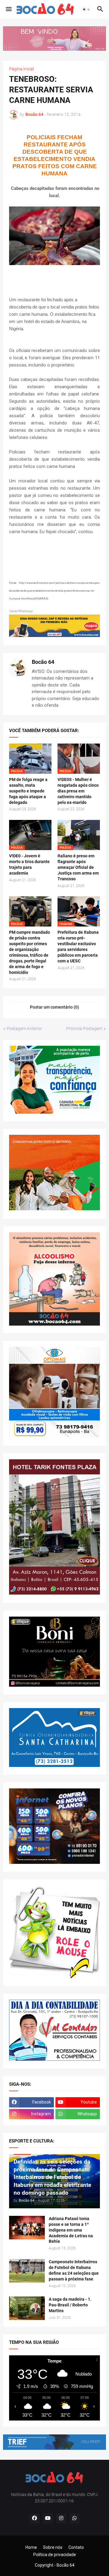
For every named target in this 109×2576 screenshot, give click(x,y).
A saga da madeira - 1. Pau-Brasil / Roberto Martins (70, 2305)
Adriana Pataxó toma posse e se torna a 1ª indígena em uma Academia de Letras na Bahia (71, 2230)
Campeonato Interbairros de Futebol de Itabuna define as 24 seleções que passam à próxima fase (74, 2270)
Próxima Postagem (84, 1029)
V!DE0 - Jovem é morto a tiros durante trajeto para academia (29, 864)
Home (31, 2547)
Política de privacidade (55, 2555)
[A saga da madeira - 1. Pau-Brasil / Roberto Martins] (27, 2308)
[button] (8, 9)
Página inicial (21, 69)
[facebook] (35, 2518)
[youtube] (48, 2518)
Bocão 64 (43, 662)
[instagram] (61, 2518)
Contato (76, 2547)
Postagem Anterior (24, 1029)
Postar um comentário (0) (54, 1007)
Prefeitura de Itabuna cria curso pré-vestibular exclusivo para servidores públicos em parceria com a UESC (78, 947)
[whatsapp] (74, 2518)
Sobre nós (53, 2547)
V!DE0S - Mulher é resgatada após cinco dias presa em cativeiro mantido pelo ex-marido (78, 791)
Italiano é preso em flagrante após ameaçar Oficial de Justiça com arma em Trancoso (78, 867)
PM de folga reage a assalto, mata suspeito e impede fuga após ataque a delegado (28, 791)
